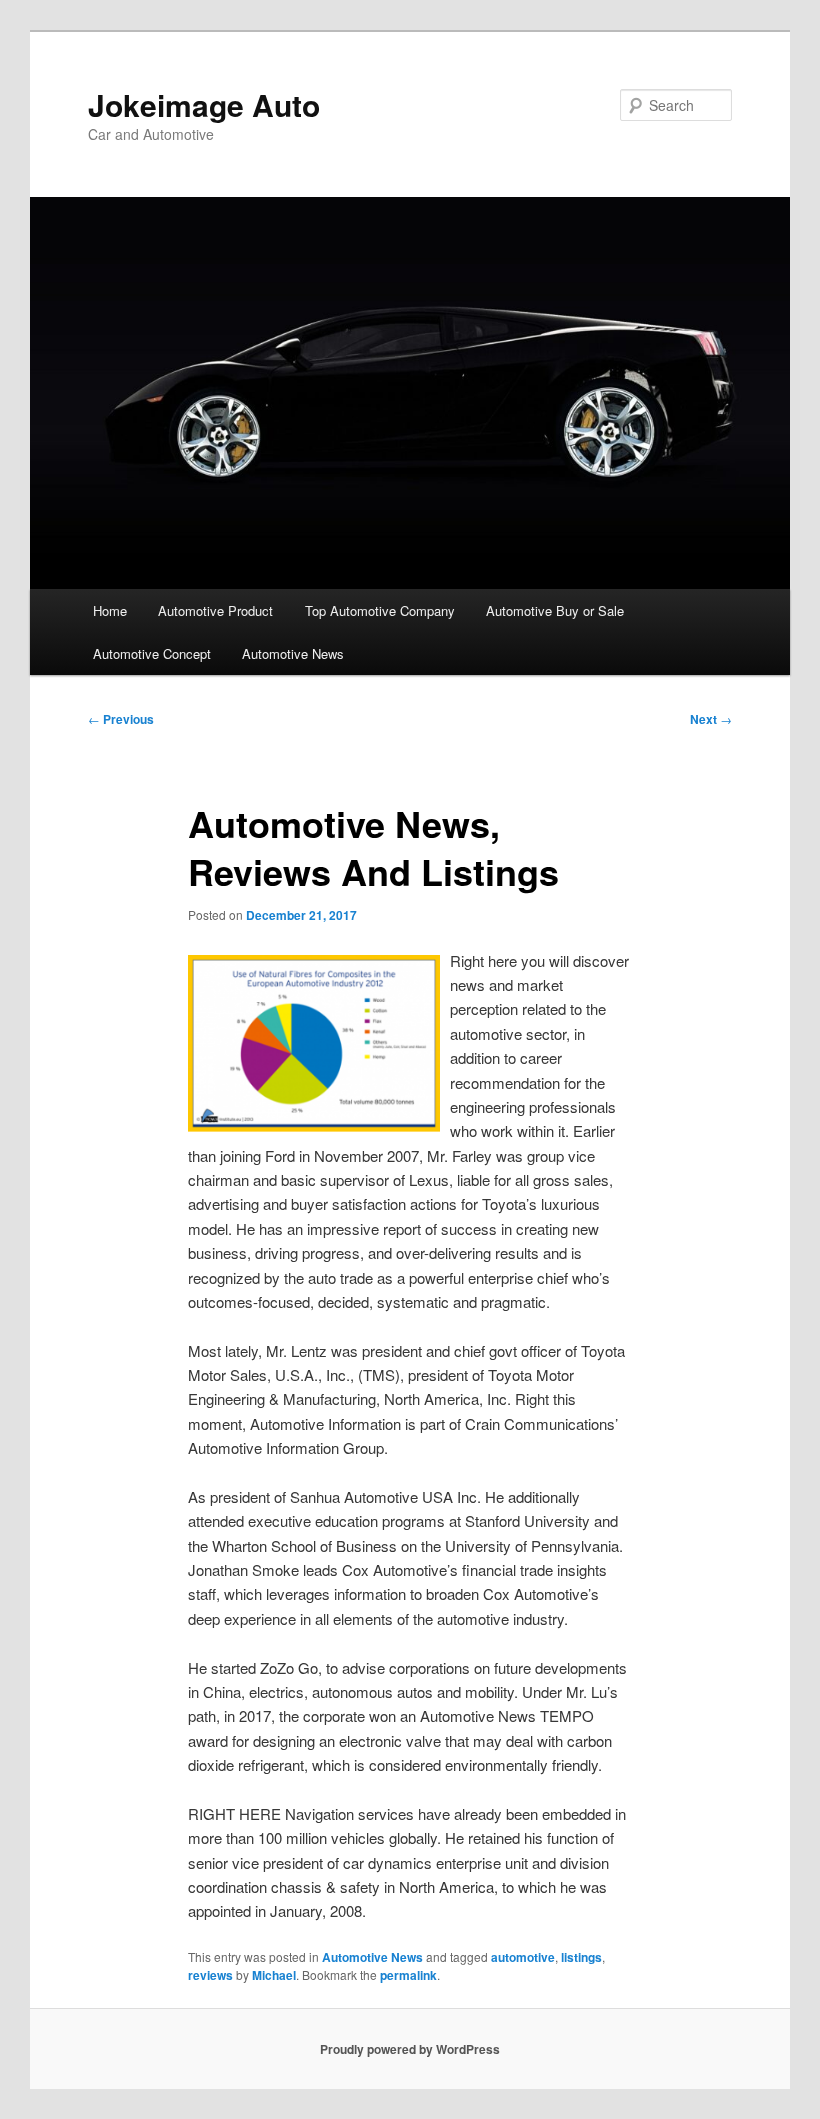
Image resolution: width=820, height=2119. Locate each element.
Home (110, 610)
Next (711, 719)
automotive (523, 1957)
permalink (408, 1975)
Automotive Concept (152, 653)
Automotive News (293, 653)
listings (581, 1957)
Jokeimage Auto (204, 104)
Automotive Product (215, 610)
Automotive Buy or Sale (555, 610)
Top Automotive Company (380, 610)
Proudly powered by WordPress (410, 2049)
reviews (210, 1975)
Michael (274, 1975)
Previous (121, 719)
